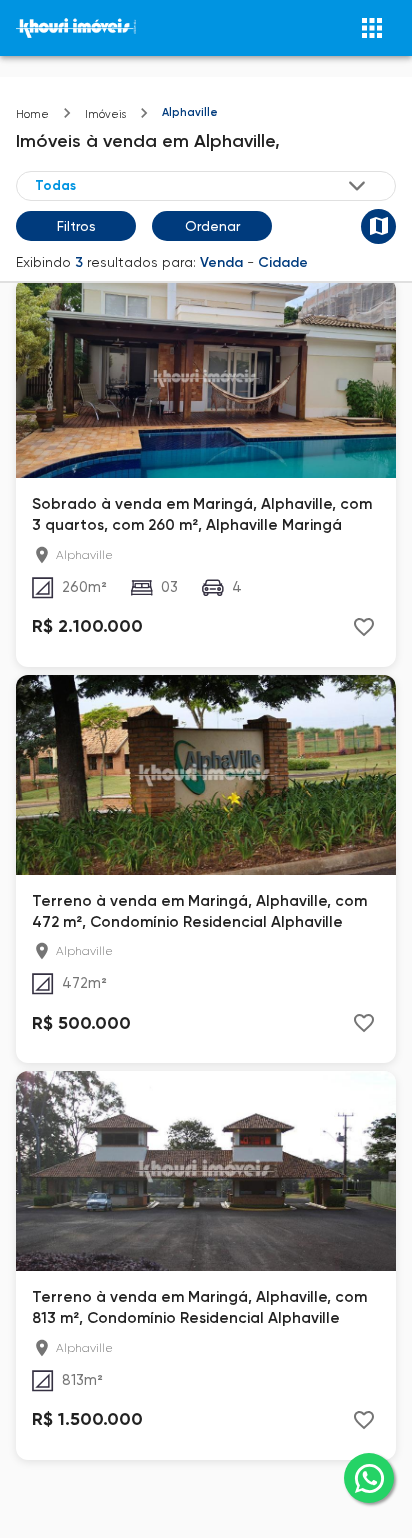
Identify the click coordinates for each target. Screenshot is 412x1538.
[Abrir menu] (372, 28)
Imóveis (105, 114)
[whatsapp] (369, 1478)
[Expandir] (357, 186)
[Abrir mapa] (378, 226)
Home (32, 114)
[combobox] (202, 185)
